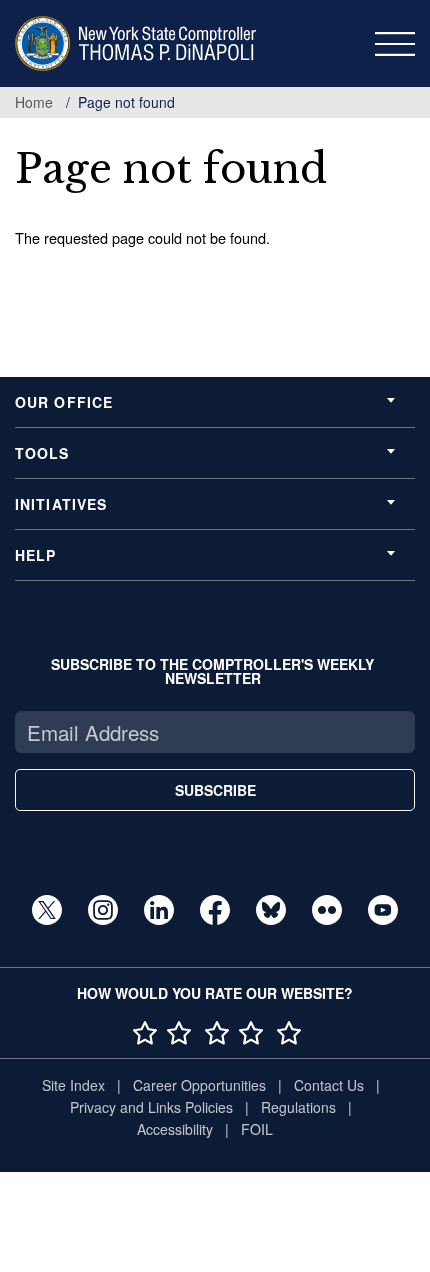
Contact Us (329, 1085)
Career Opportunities (199, 1085)
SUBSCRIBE (215, 790)
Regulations (298, 1107)
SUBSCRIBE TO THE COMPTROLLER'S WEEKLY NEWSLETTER (212, 671)
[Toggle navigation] (395, 44)
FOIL (257, 1129)
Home (34, 102)
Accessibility (175, 1129)
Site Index (73, 1085)
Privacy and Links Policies (151, 1107)
